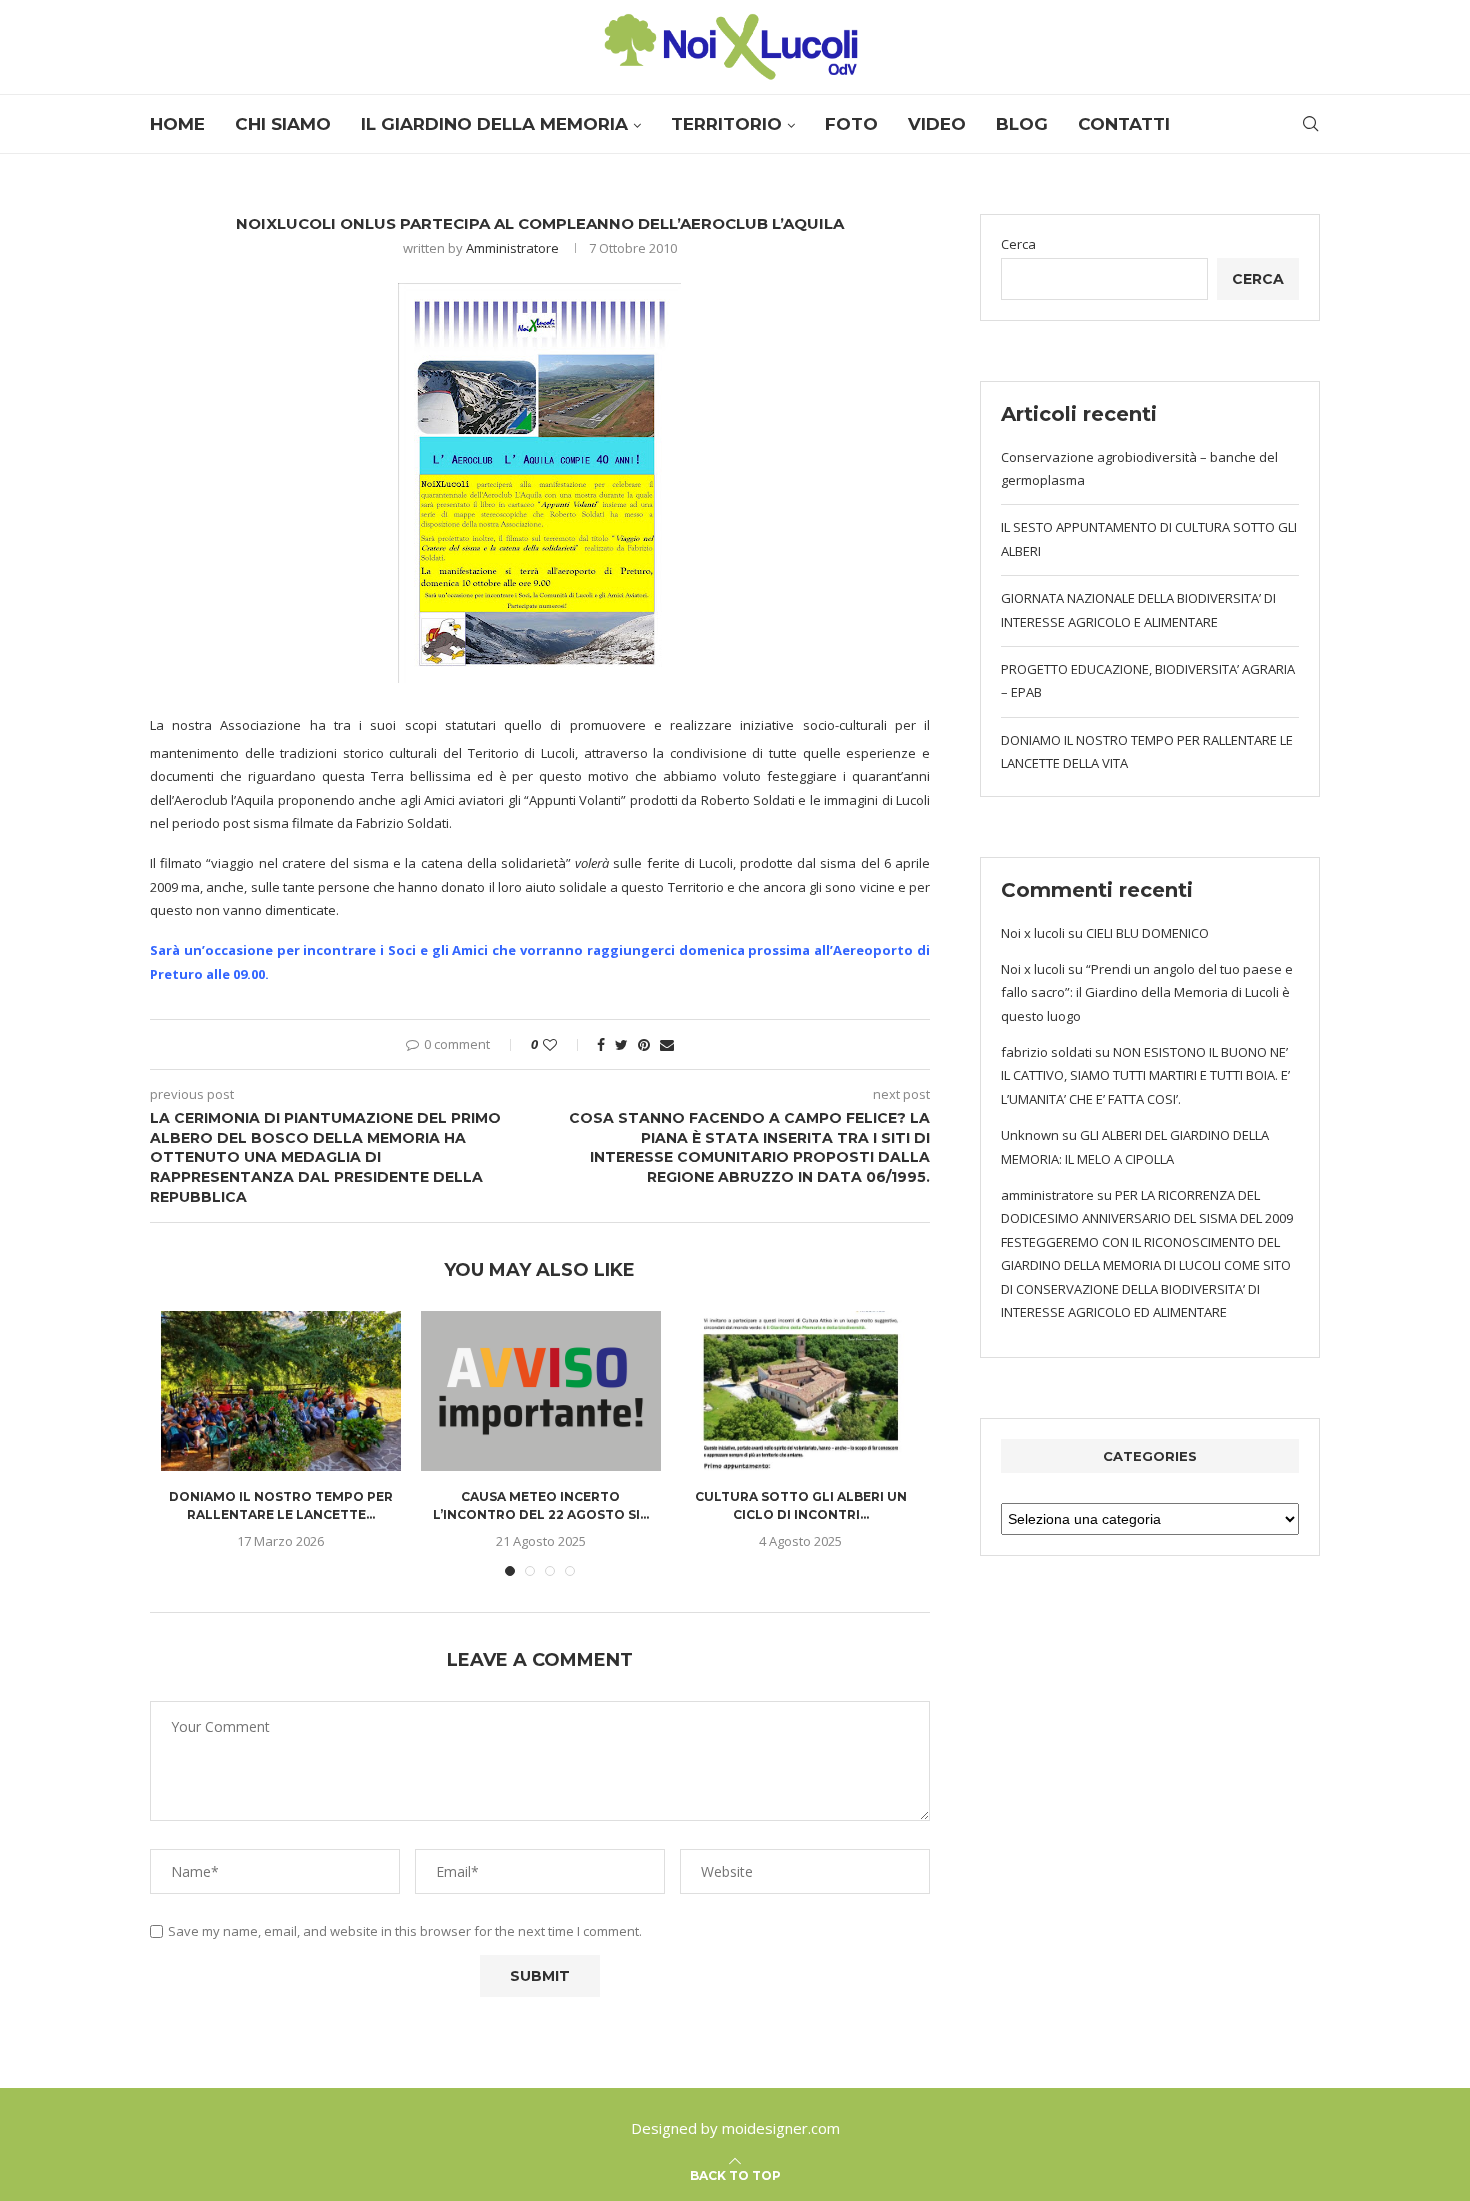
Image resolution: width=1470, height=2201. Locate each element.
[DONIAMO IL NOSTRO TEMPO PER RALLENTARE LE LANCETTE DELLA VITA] (281, 1391)
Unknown (1030, 1135)
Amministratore (512, 248)
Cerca (1018, 244)
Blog (1022, 124)
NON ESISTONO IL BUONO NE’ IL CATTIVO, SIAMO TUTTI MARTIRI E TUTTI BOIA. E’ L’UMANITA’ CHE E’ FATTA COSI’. (1145, 1075)
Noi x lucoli (1033, 933)
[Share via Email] (667, 1044)
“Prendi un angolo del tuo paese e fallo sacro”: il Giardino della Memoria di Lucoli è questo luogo (1147, 992)
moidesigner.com (781, 2128)
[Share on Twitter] (621, 1044)
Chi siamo (283, 124)
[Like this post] (563, 1044)
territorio (726, 124)
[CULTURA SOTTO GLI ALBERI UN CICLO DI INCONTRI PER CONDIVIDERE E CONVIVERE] (801, 1391)
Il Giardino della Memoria (494, 124)
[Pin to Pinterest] (644, 1044)
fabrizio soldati (1046, 1052)
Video (937, 124)
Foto (851, 124)
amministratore (1047, 1195)
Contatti (1124, 124)
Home (177, 124)
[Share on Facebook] (601, 1044)
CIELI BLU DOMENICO (1147, 933)
